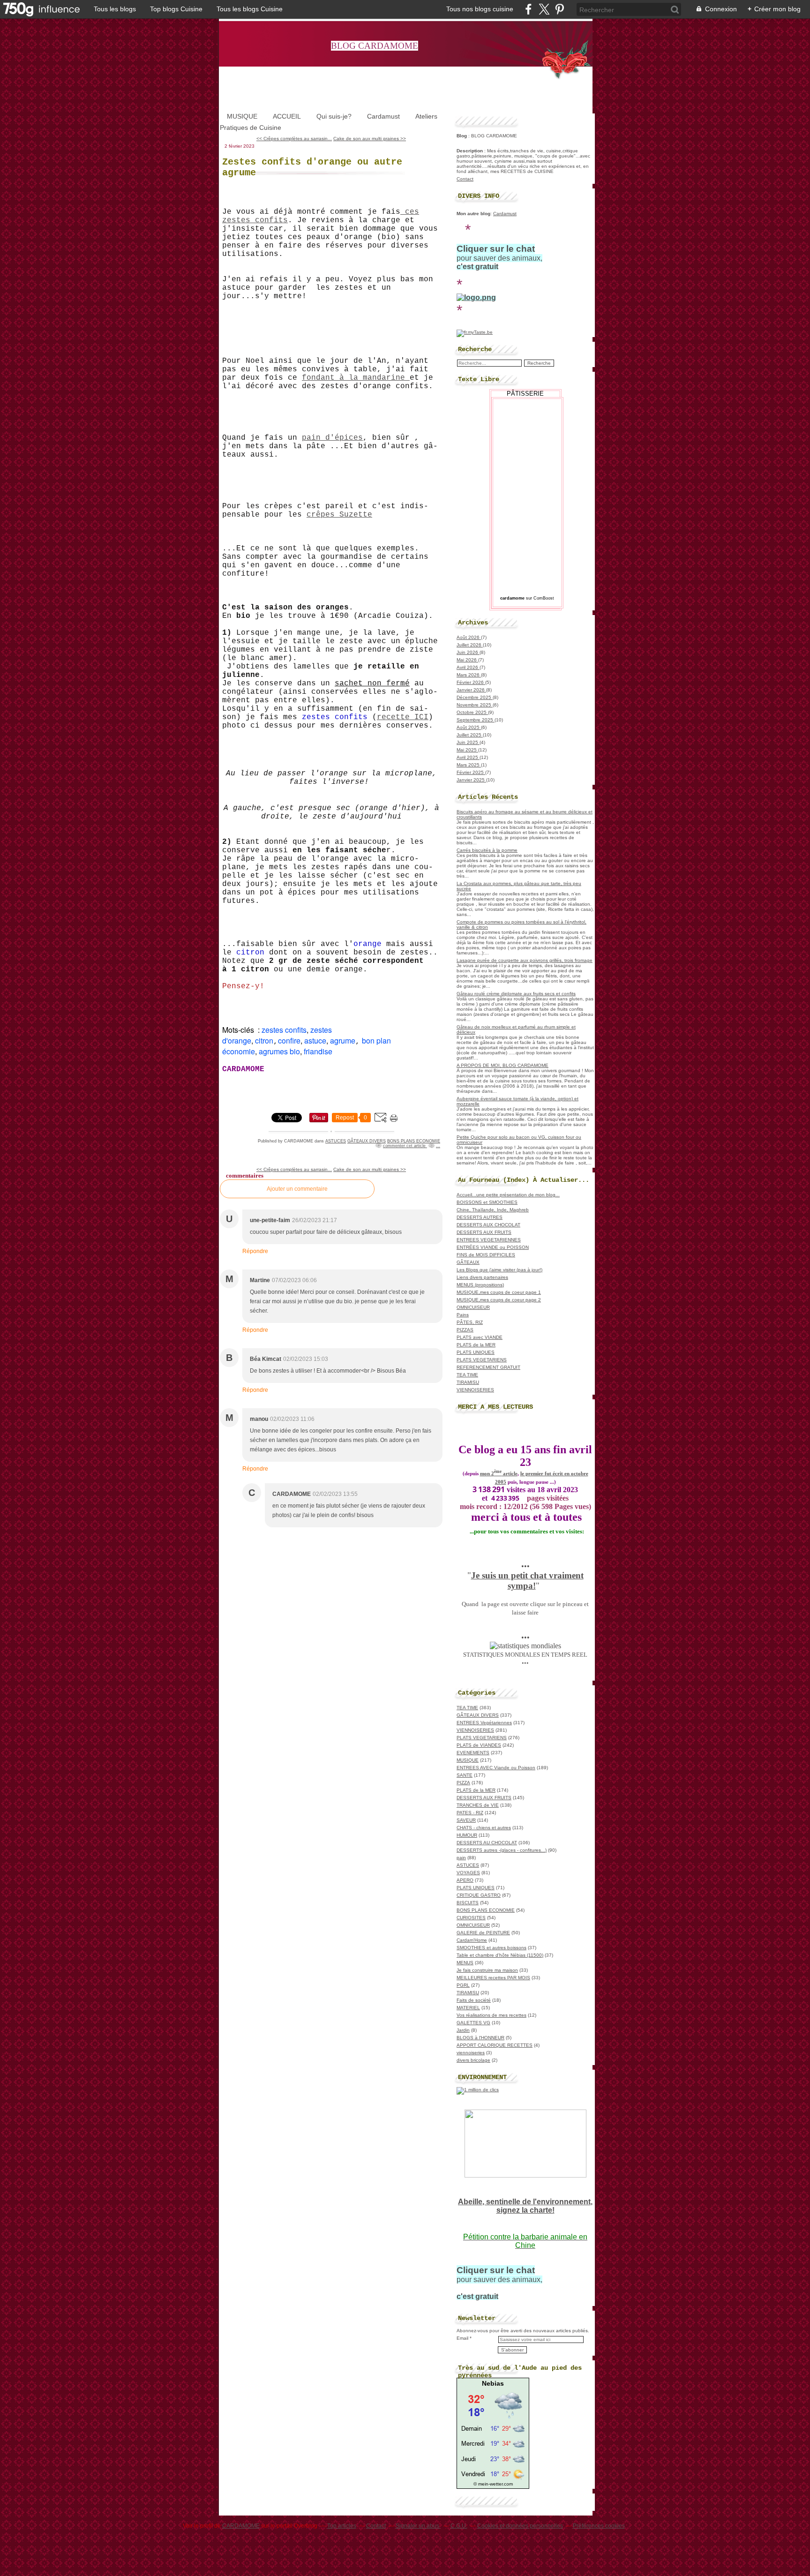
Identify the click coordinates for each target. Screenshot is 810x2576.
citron (264, 1040)
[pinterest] (559, 9)
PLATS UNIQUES (476, 1352)
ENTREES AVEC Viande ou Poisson (496, 1768)
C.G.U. (459, 2526)
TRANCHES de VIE (478, 1805)
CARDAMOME (241, 2526)
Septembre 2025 (476, 720)
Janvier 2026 (471, 690)
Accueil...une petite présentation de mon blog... (508, 1195)
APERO (465, 1880)
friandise (318, 1051)
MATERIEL (468, 2008)
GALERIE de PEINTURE (483, 1933)
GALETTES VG (473, 2023)
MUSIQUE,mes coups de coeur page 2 (499, 1300)
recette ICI (403, 717)
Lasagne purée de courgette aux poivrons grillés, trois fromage (525, 960)
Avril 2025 (468, 757)
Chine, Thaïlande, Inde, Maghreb (493, 1210)
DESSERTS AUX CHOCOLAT (488, 1225)
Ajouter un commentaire (297, 1189)
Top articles (342, 2526)
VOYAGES (468, 1873)
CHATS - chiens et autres (484, 1828)
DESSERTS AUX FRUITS (484, 1232)
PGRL (463, 1985)
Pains (463, 1315)
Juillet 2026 (470, 645)
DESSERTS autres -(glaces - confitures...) (502, 1850)
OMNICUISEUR (473, 1307)
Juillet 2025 (470, 735)
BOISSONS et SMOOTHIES (487, 1202)
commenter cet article (405, 1146)
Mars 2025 (469, 765)
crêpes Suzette (339, 515)
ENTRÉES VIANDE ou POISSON (493, 1247)
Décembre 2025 (475, 697)
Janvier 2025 (471, 780)
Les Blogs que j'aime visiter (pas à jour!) (499, 1270)
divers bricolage (473, 2060)
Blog (462, 136)
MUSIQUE (242, 116)
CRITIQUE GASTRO (479, 1895)
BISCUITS (468, 1903)
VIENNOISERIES (475, 1390)
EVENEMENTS (473, 1753)
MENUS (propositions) (480, 1285)
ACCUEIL (287, 116)
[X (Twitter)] (544, 9)
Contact (465, 179)
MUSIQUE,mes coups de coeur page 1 (499, 1292)
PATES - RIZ (470, 1813)
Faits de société (474, 2000)
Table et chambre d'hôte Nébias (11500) (500, 1955)
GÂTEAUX (468, 1262)
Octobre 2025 (472, 712)
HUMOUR (467, 1835)
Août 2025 (469, 727)
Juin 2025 (468, 742)
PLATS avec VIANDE (480, 1337)
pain (461, 1858)
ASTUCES (336, 1141)
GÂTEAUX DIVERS (367, 1141)
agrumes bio (279, 1051)
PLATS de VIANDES (479, 1745)
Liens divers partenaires (482, 1277)
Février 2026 (471, 682)
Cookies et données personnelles (520, 2526)
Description (470, 151)
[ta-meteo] (493, 2479)
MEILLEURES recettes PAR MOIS (493, 1978)
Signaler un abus (418, 2526)
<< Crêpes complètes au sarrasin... (294, 139)
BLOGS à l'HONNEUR (480, 2038)
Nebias (493, 2383)
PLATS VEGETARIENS (482, 1360)
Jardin (463, 2030)
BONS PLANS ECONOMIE (414, 1141)
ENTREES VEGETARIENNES (489, 1240)
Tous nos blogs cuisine (480, 9)
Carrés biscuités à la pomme (487, 850)
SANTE (465, 1775)
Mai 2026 (467, 660)
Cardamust (383, 116)
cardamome (512, 598)
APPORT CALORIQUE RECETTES (495, 2045)
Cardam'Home (472, 1940)
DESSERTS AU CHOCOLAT (487, 1843)
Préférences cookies (599, 2526)
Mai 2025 (467, 750)
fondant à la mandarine (356, 378)
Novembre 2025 (475, 705)
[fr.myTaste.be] (475, 332)
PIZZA (463, 1783)
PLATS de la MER (476, 1345)
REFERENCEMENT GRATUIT (488, 1367)
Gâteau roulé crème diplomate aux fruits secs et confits (516, 994)
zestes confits (284, 1030)
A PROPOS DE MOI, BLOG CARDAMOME (502, 1065)
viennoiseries (471, 2053)
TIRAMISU (468, 1382)
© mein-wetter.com (493, 2484)
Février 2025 (471, 772)
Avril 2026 (468, 667)
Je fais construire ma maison (487, 1970)
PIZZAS (465, 1330)
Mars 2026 (469, 675)
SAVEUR (466, 1820)
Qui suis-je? (334, 116)
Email (462, 2338)
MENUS (465, 1963)
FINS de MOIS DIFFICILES (486, 1255)
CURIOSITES (471, 1918)
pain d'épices (332, 438)
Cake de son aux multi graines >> (370, 139)
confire (289, 1040)
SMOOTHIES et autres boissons (491, 1948)
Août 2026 (469, 637)
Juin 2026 (468, 652)
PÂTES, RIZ (470, 1322)
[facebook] (529, 9)
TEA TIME (467, 1375)
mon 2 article (499, 1474)
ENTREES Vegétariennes (484, 1723)
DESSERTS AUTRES (480, 1217)
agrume (343, 1040)
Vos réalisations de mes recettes (491, 2015)
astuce (315, 1040)
